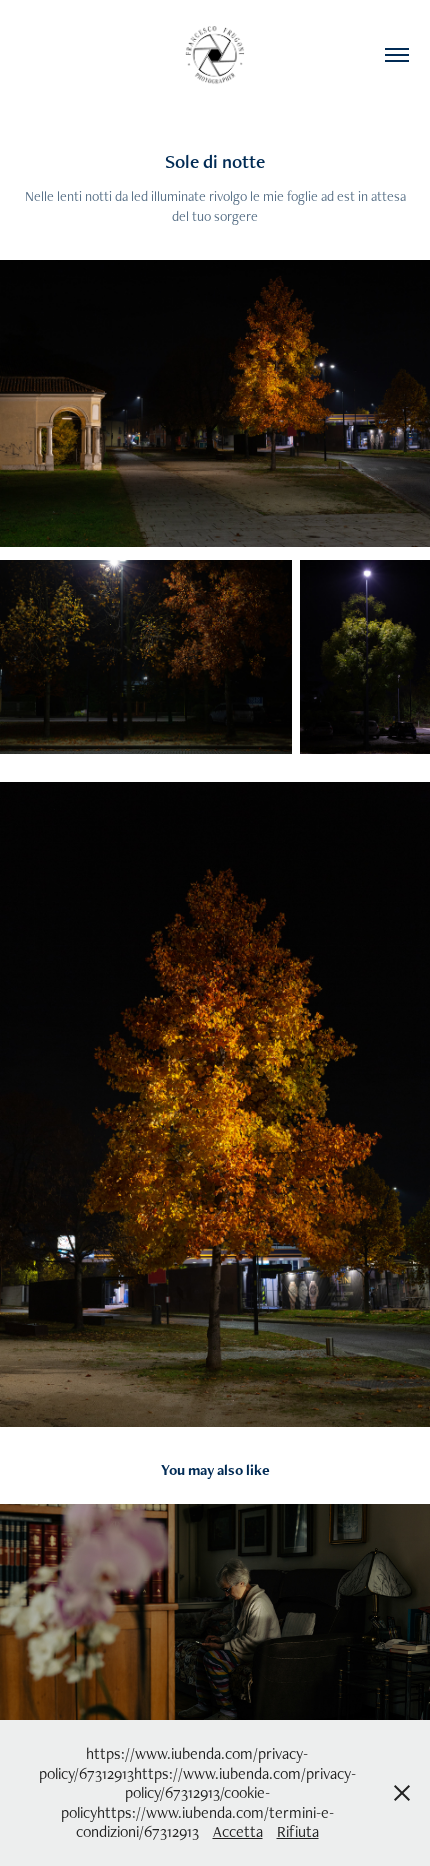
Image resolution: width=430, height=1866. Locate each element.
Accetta (238, 1831)
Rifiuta (298, 1831)
